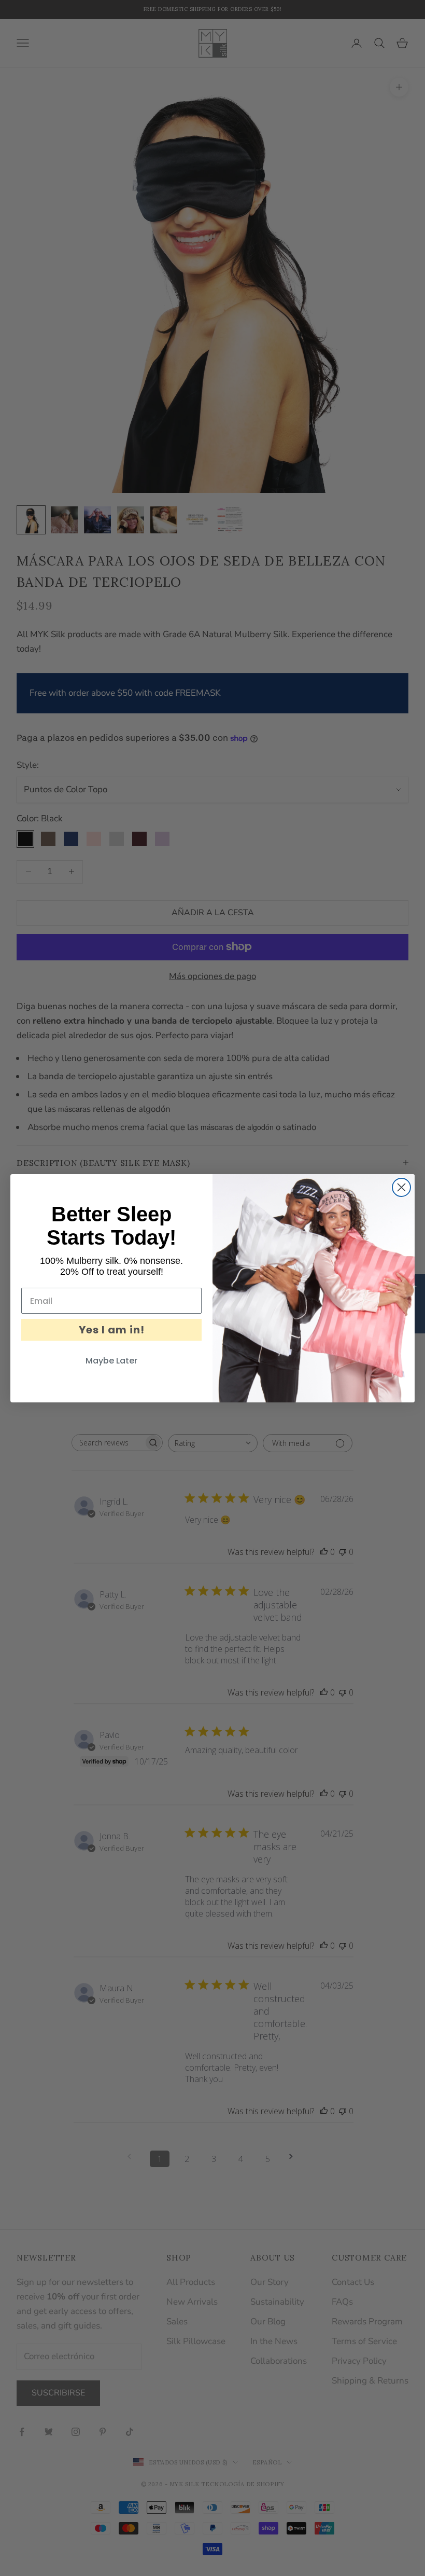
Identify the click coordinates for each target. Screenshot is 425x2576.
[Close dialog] (401, 1187)
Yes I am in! (112, 1330)
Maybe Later (111, 1361)
